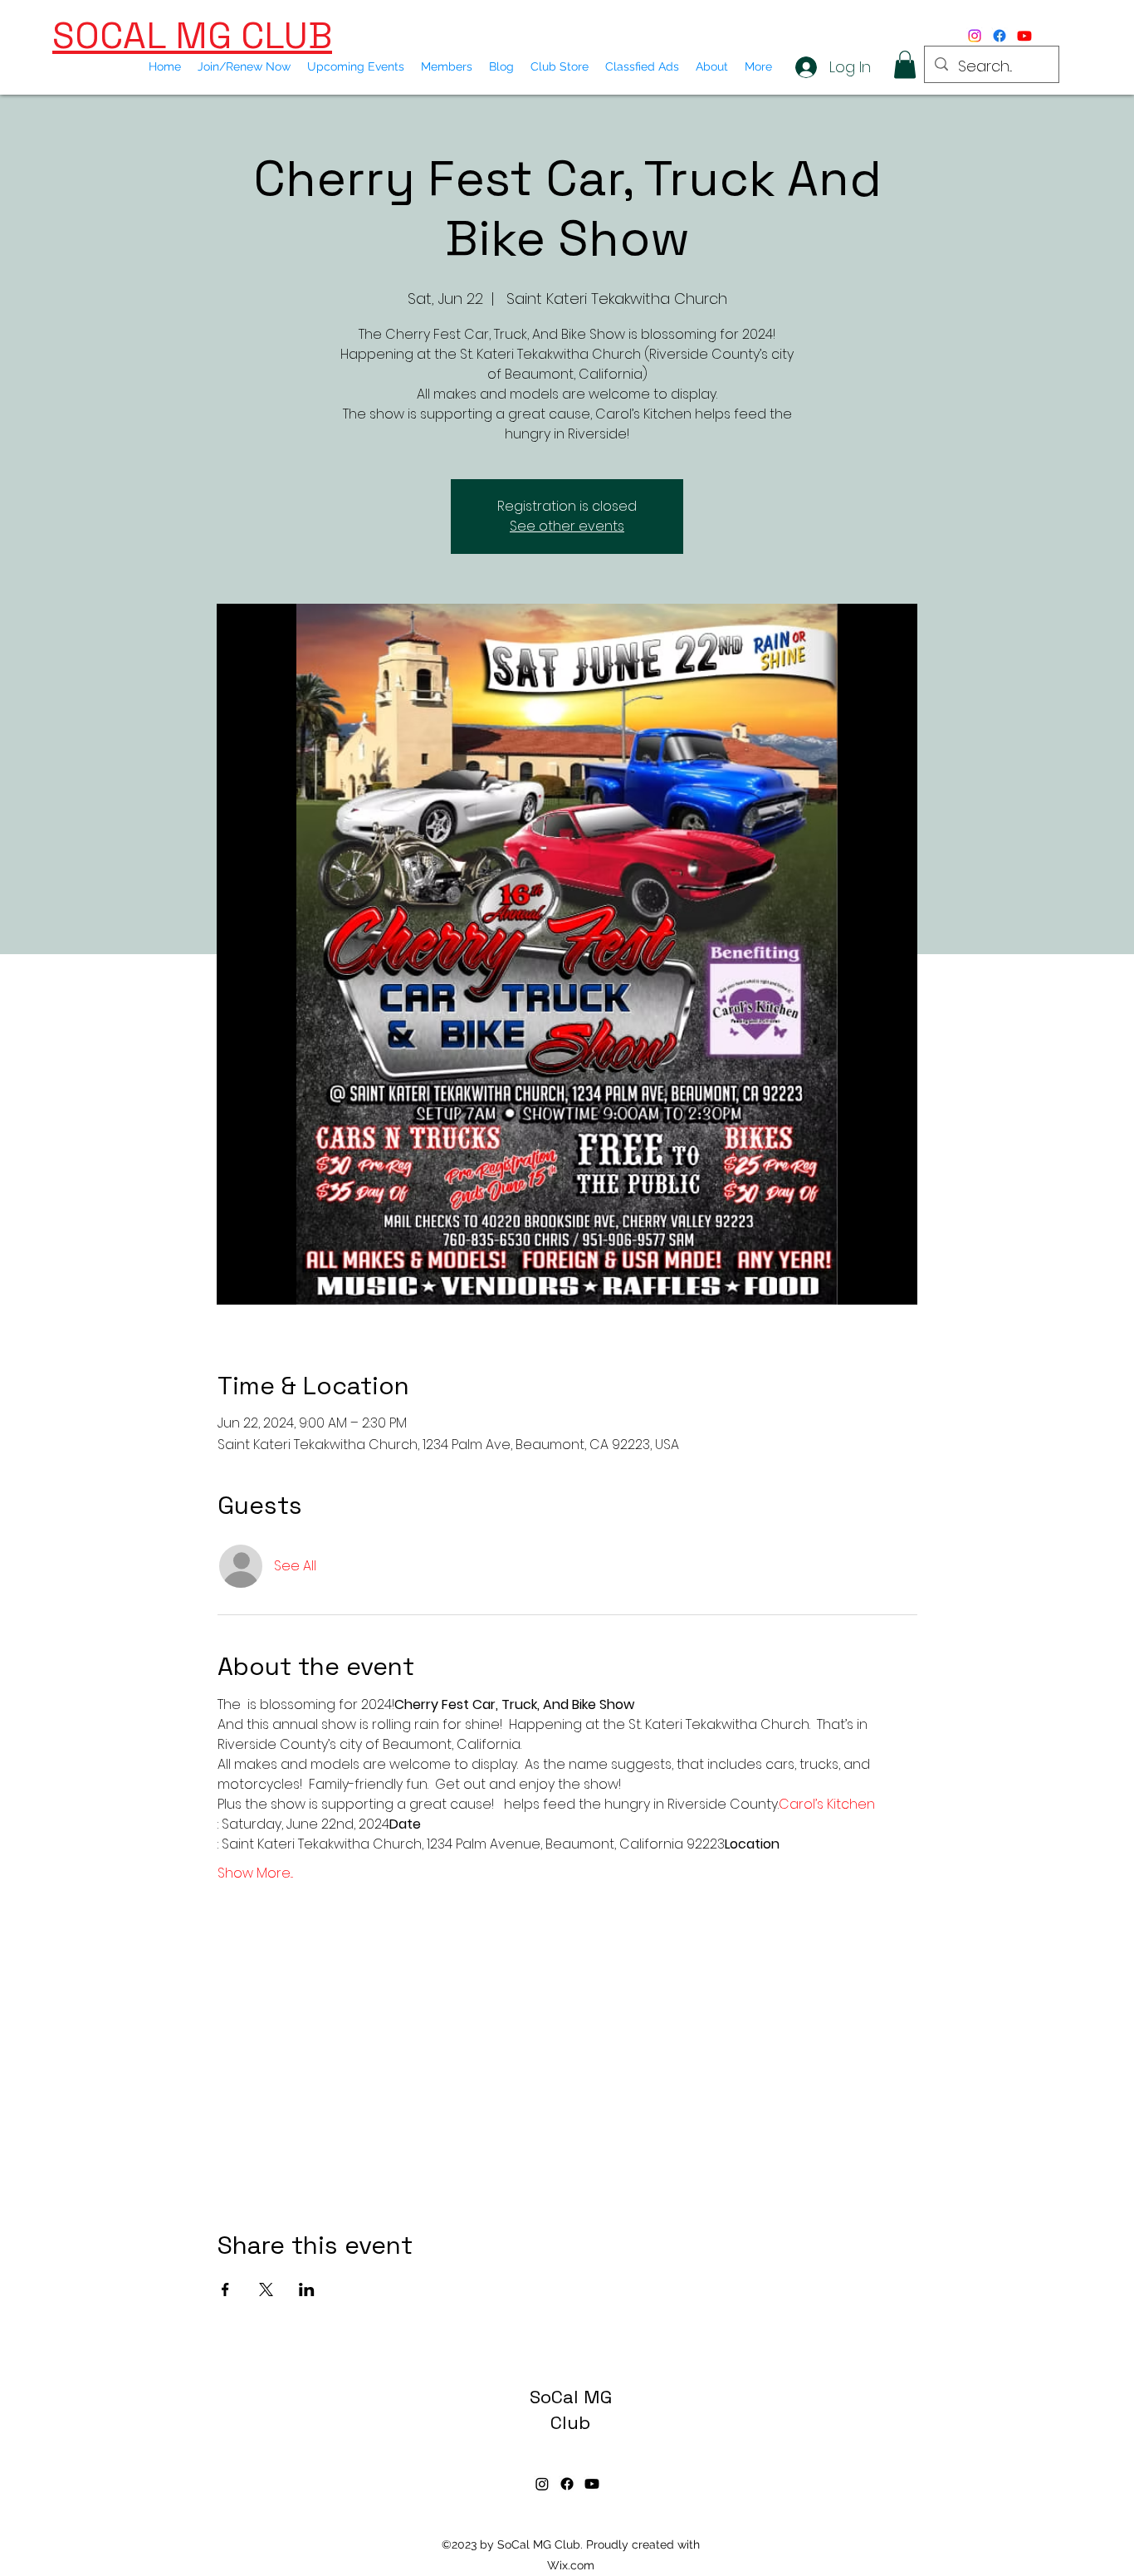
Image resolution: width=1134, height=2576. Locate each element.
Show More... (255, 1873)
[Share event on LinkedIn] (307, 2290)
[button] (905, 64)
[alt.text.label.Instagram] (975, 36)
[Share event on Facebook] (225, 2290)
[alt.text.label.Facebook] (1000, 36)
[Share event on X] (266, 2290)
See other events (567, 526)
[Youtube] (1024, 36)
